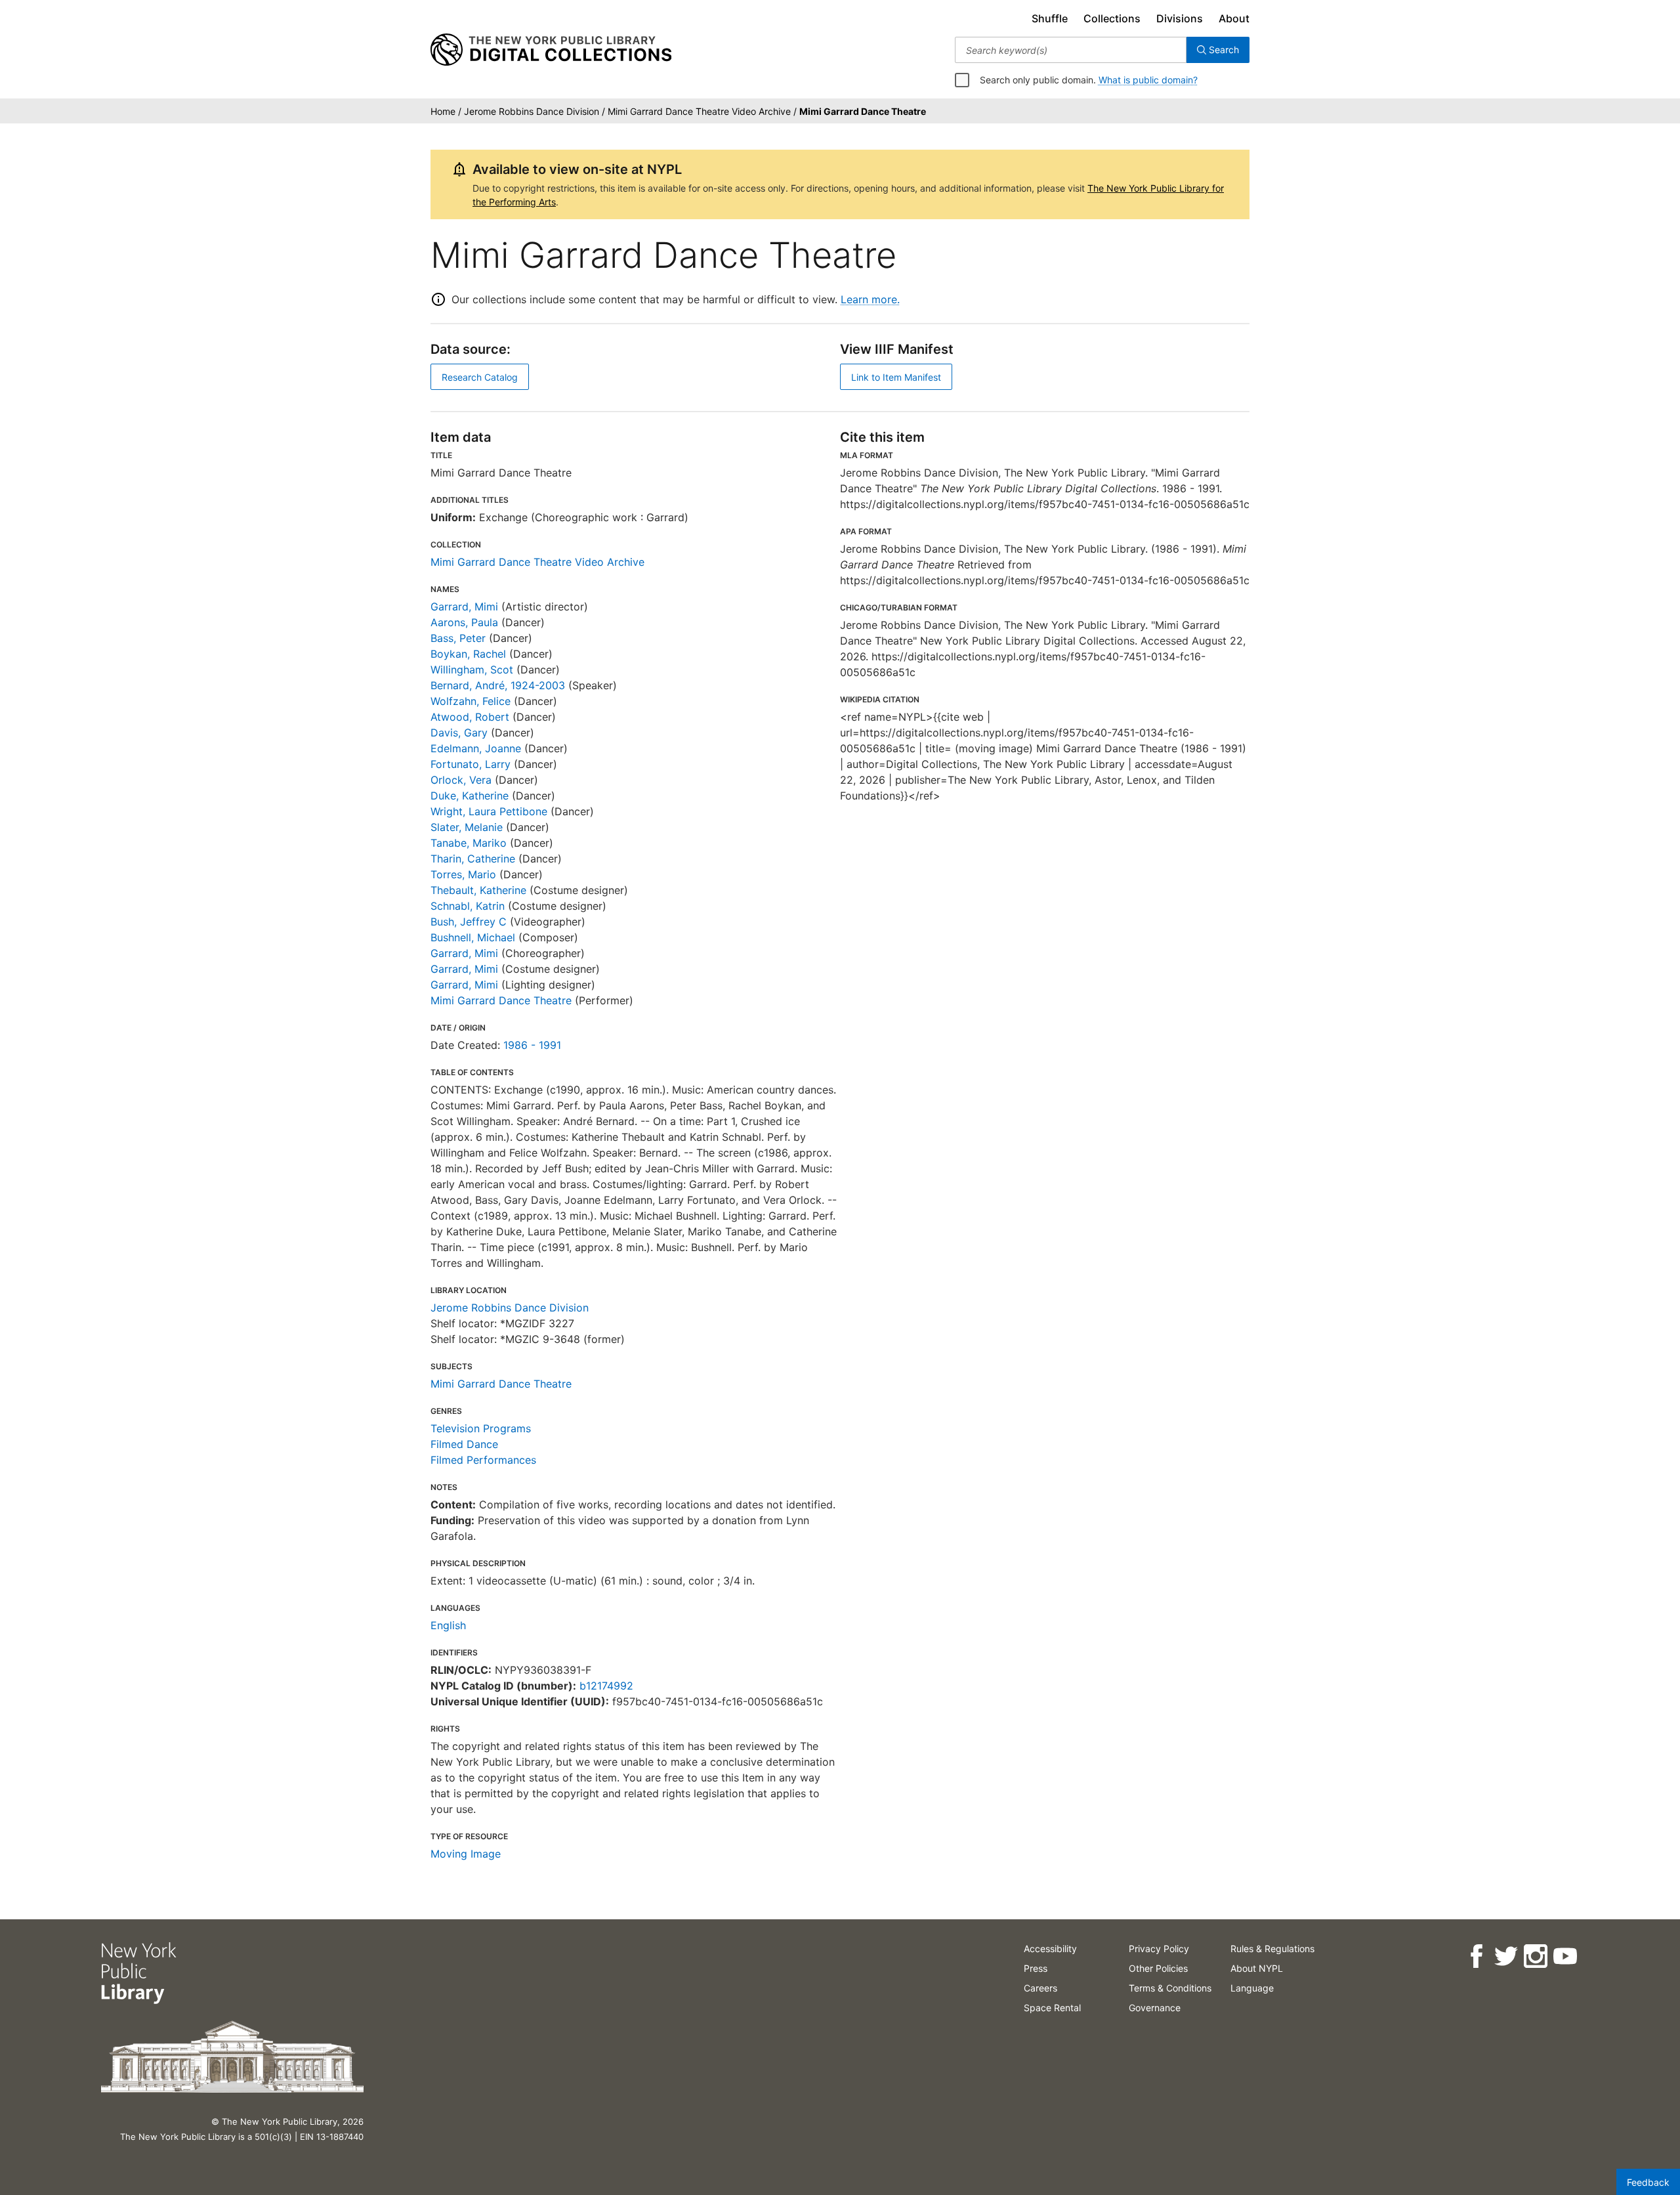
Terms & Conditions (1170, 1988)
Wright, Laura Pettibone (489, 811)
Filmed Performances (483, 1460)
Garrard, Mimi (464, 607)
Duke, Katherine (470, 796)
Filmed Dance (464, 1444)
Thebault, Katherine (478, 890)
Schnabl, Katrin (468, 906)
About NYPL (1257, 1968)
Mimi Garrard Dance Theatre (501, 1000)
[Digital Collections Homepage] (551, 50)
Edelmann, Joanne (476, 748)
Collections (1112, 18)
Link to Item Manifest (896, 377)
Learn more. (870, 299)
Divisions (1180, 18)
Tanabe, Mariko (469, 843)
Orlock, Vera (461, 780)
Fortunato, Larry (471, 764)
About (1234, 18)
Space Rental (1052, 2008)
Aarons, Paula (464, 622)
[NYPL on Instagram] (1535, 1956)
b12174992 (606, 1686)
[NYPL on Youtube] (1565, 1956)
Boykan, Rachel (468, 654)
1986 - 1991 (532, 1045)
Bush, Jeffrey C (469, 922)
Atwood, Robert (470, 717)
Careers (1040, 1988)
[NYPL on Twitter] (1506, 1956)
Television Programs (481, 1428)
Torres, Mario (463, 874)
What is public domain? (1148, 80)
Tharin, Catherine (473, 859)
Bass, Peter (458, 638)
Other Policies (1158, 1968)
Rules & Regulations (1272, 1949)
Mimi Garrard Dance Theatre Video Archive (537, 562)
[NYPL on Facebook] (1476, 1956)
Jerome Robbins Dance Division (510, 1308)
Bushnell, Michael (473, 937)
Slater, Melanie (467, 827)
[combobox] (1071, 50)
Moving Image (466, 1854)
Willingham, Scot (472, 670)
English (448, 1625)
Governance (1155, 2008)
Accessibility (1050, 1949)
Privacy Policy (1159, 1949)
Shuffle (1050, 18)
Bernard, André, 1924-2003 (498, 685)
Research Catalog (480, 377)
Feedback (1648, 2182)
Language (1252, 1988)
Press (1036, 1968)
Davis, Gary (459, 733)
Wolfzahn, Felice (471, 701)
